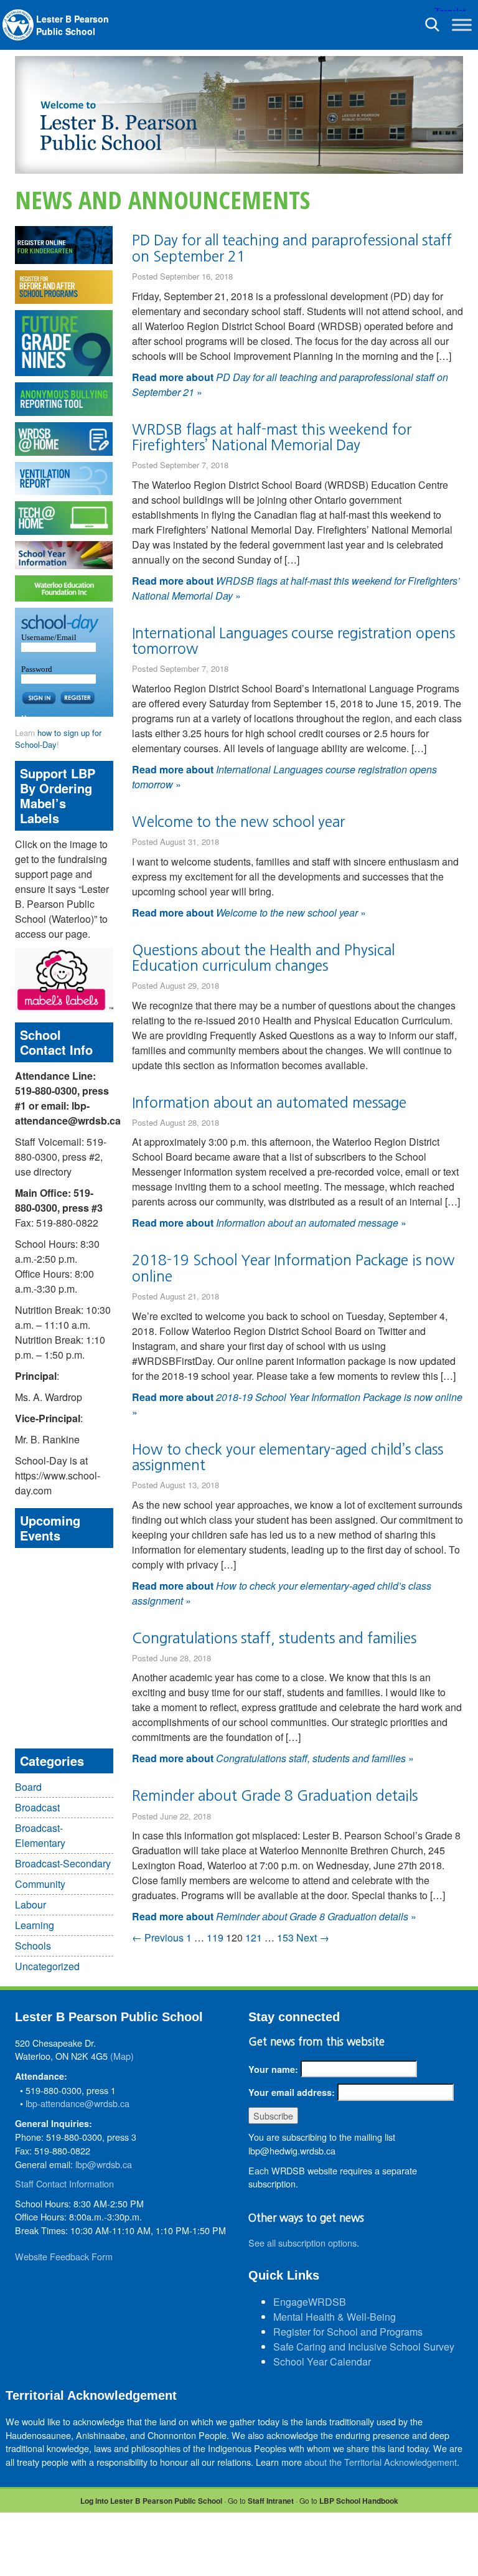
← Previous (158, 1937)
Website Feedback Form (64, 2256)
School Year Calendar (322, 2361)
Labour (30, 1904)
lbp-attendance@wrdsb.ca (77, 2103)
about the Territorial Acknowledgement (381, 2462)
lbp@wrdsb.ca (104, 2164)
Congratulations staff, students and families (274, 1638)
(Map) (122, 2056)
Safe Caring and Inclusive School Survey (364, 2347)
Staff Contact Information (64, 2183)
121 (254, 1937)
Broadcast (37, 1807)
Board (28, 1787)
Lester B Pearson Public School (73, 25)
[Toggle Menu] (462, 25)
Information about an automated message (269, 1102)
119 (215, 1937)
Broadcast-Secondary (63, 1863)
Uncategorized (47, 1966)
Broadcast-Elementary (40, 1835)
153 (285, 1937)
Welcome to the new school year (238, 822)
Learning (35, 1925)
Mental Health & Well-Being (335, 2317)
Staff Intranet (271, 2501)
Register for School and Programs (348, 2332)
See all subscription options (302, 2243)
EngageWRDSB (310, 2302)
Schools (33, 1946)
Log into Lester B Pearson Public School (151, 2501)
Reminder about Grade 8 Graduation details (275, 1795)
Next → (313, 1937)
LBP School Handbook (359, 2501)
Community (40, 1884)
